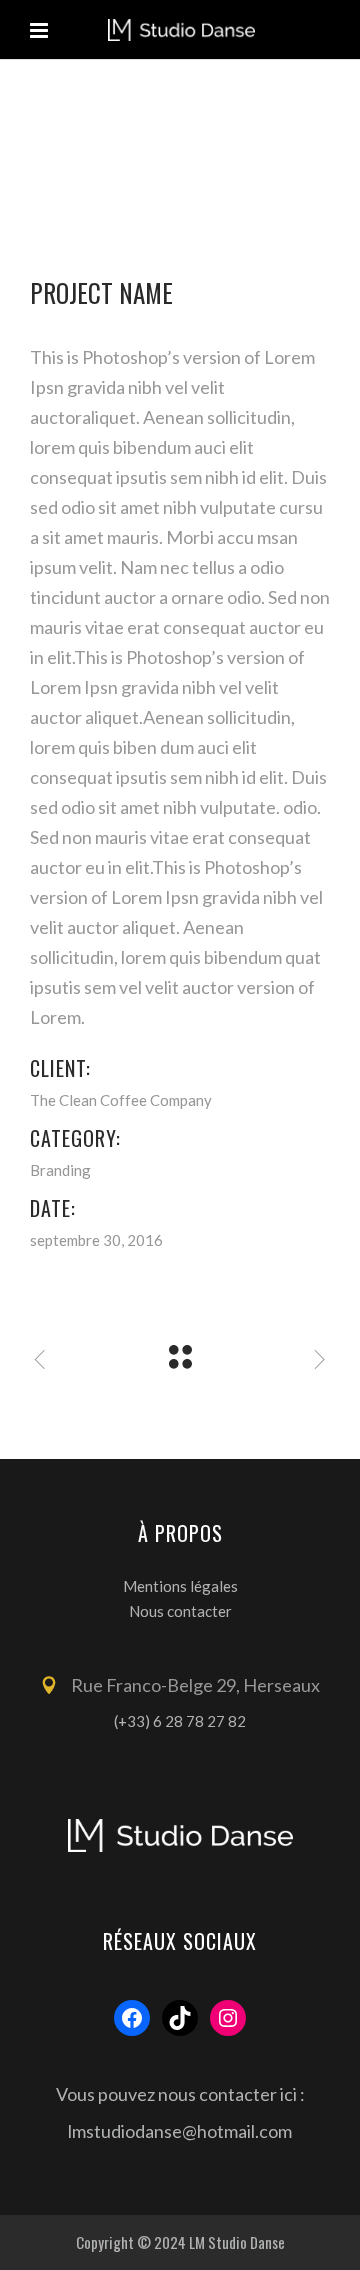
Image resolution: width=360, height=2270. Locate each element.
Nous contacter (180, 1611)
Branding (60, 1170)
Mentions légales (180, 1586)
